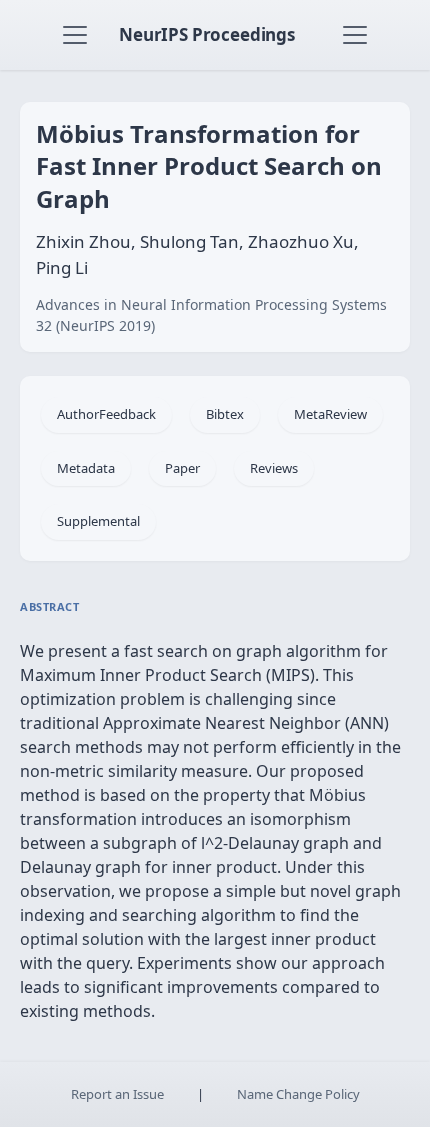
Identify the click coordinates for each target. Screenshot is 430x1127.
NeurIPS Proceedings (207, 34)
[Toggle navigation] (75, 35)
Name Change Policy (298, 1094)
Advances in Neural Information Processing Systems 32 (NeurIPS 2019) (211, 315)
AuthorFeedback (106, 414)
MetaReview (330, 414)
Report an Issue (117, 1094)
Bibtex (225, 414)
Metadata (86, 468)
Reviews (274, 468)
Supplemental (98, 521)
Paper (182, 468)
